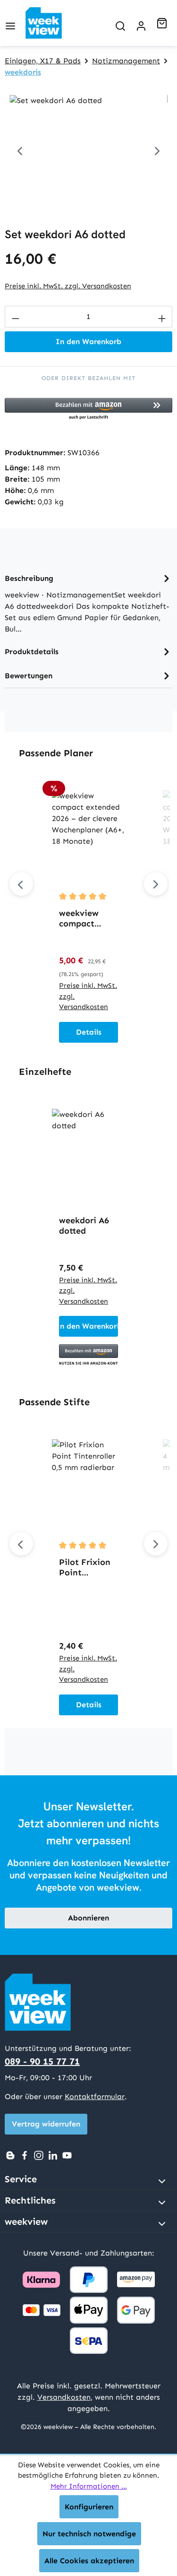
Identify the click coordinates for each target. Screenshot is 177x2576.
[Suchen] (120, 23)
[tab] (88, 603)
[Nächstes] (157, 148)
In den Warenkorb (88, 341)
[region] (88, 148)
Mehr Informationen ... (89, 2486)
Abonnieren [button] (88, 1918)
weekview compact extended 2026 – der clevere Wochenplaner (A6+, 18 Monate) (88, 918)
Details (89, 1032)
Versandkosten (64, 2397)
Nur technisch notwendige (89, 2534)
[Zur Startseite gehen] (51, 23)
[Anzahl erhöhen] (162, 317)
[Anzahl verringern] (15, 317)
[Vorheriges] (20, 148)
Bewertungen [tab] (29, 676)
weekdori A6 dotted (84, 1226)
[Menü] (10, 23)
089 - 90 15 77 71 (42, 2061)
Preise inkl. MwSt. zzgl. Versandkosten (68, 286)
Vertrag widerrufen (46, 2124)
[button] (88, 409)
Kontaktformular (95, 2096)
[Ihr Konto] (141, 23)
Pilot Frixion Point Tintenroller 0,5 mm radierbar (85, 1567)
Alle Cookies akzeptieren (89, 2561)
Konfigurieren (89, 2507)
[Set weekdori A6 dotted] (88, 148)
